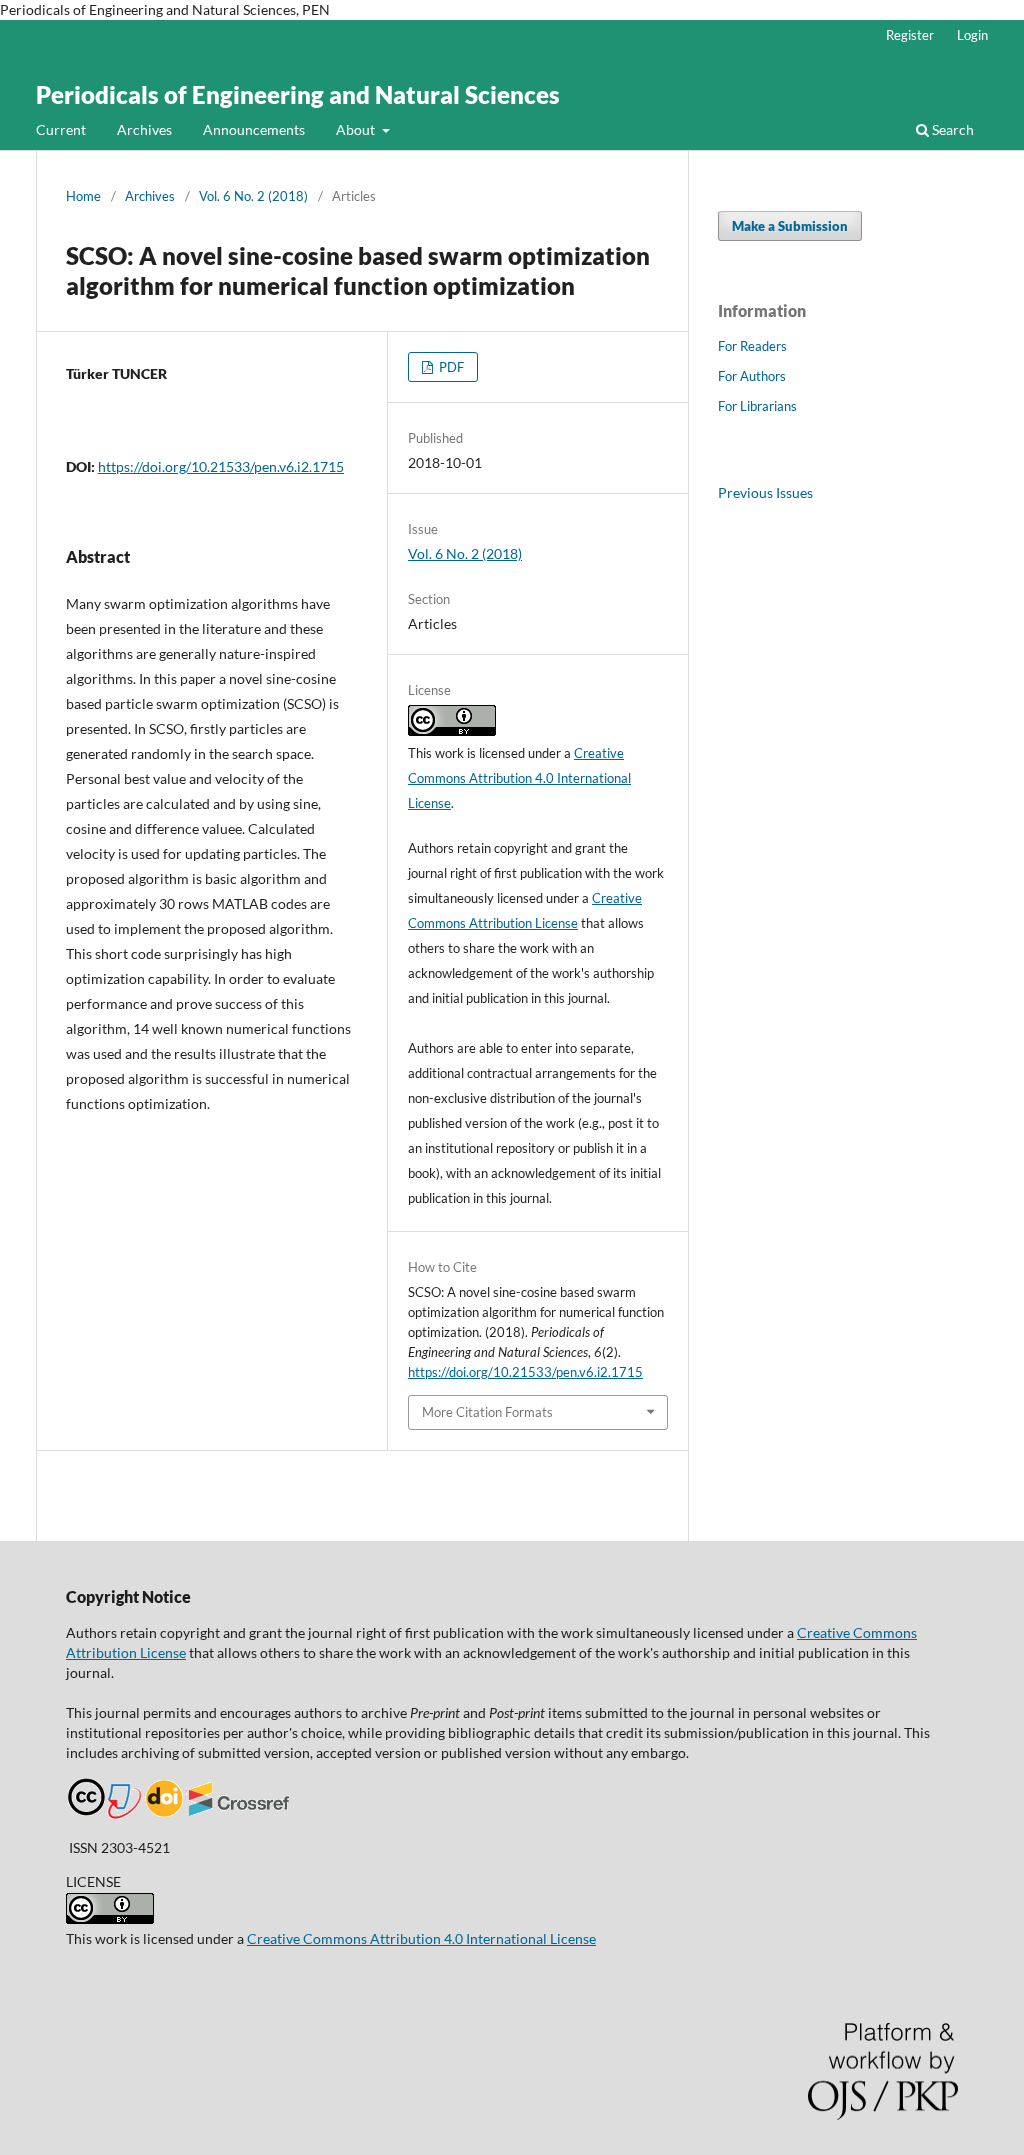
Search (951, 129)
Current (61, 129)
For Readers (752, 346)
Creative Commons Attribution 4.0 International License (519, 778)
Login (972, 35)
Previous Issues (765, 492)
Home (83, 196)
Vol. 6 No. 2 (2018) (253, 196)
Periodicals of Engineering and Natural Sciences (298, 94)
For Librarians (757, 406)
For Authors (752, 376)
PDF (450, 367)
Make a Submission (790, 226)
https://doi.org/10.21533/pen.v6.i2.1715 (221, 466)
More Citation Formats (487, 1412)
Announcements (254, 129)
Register (910, 35)
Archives (144, 129)
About (357, 129)
